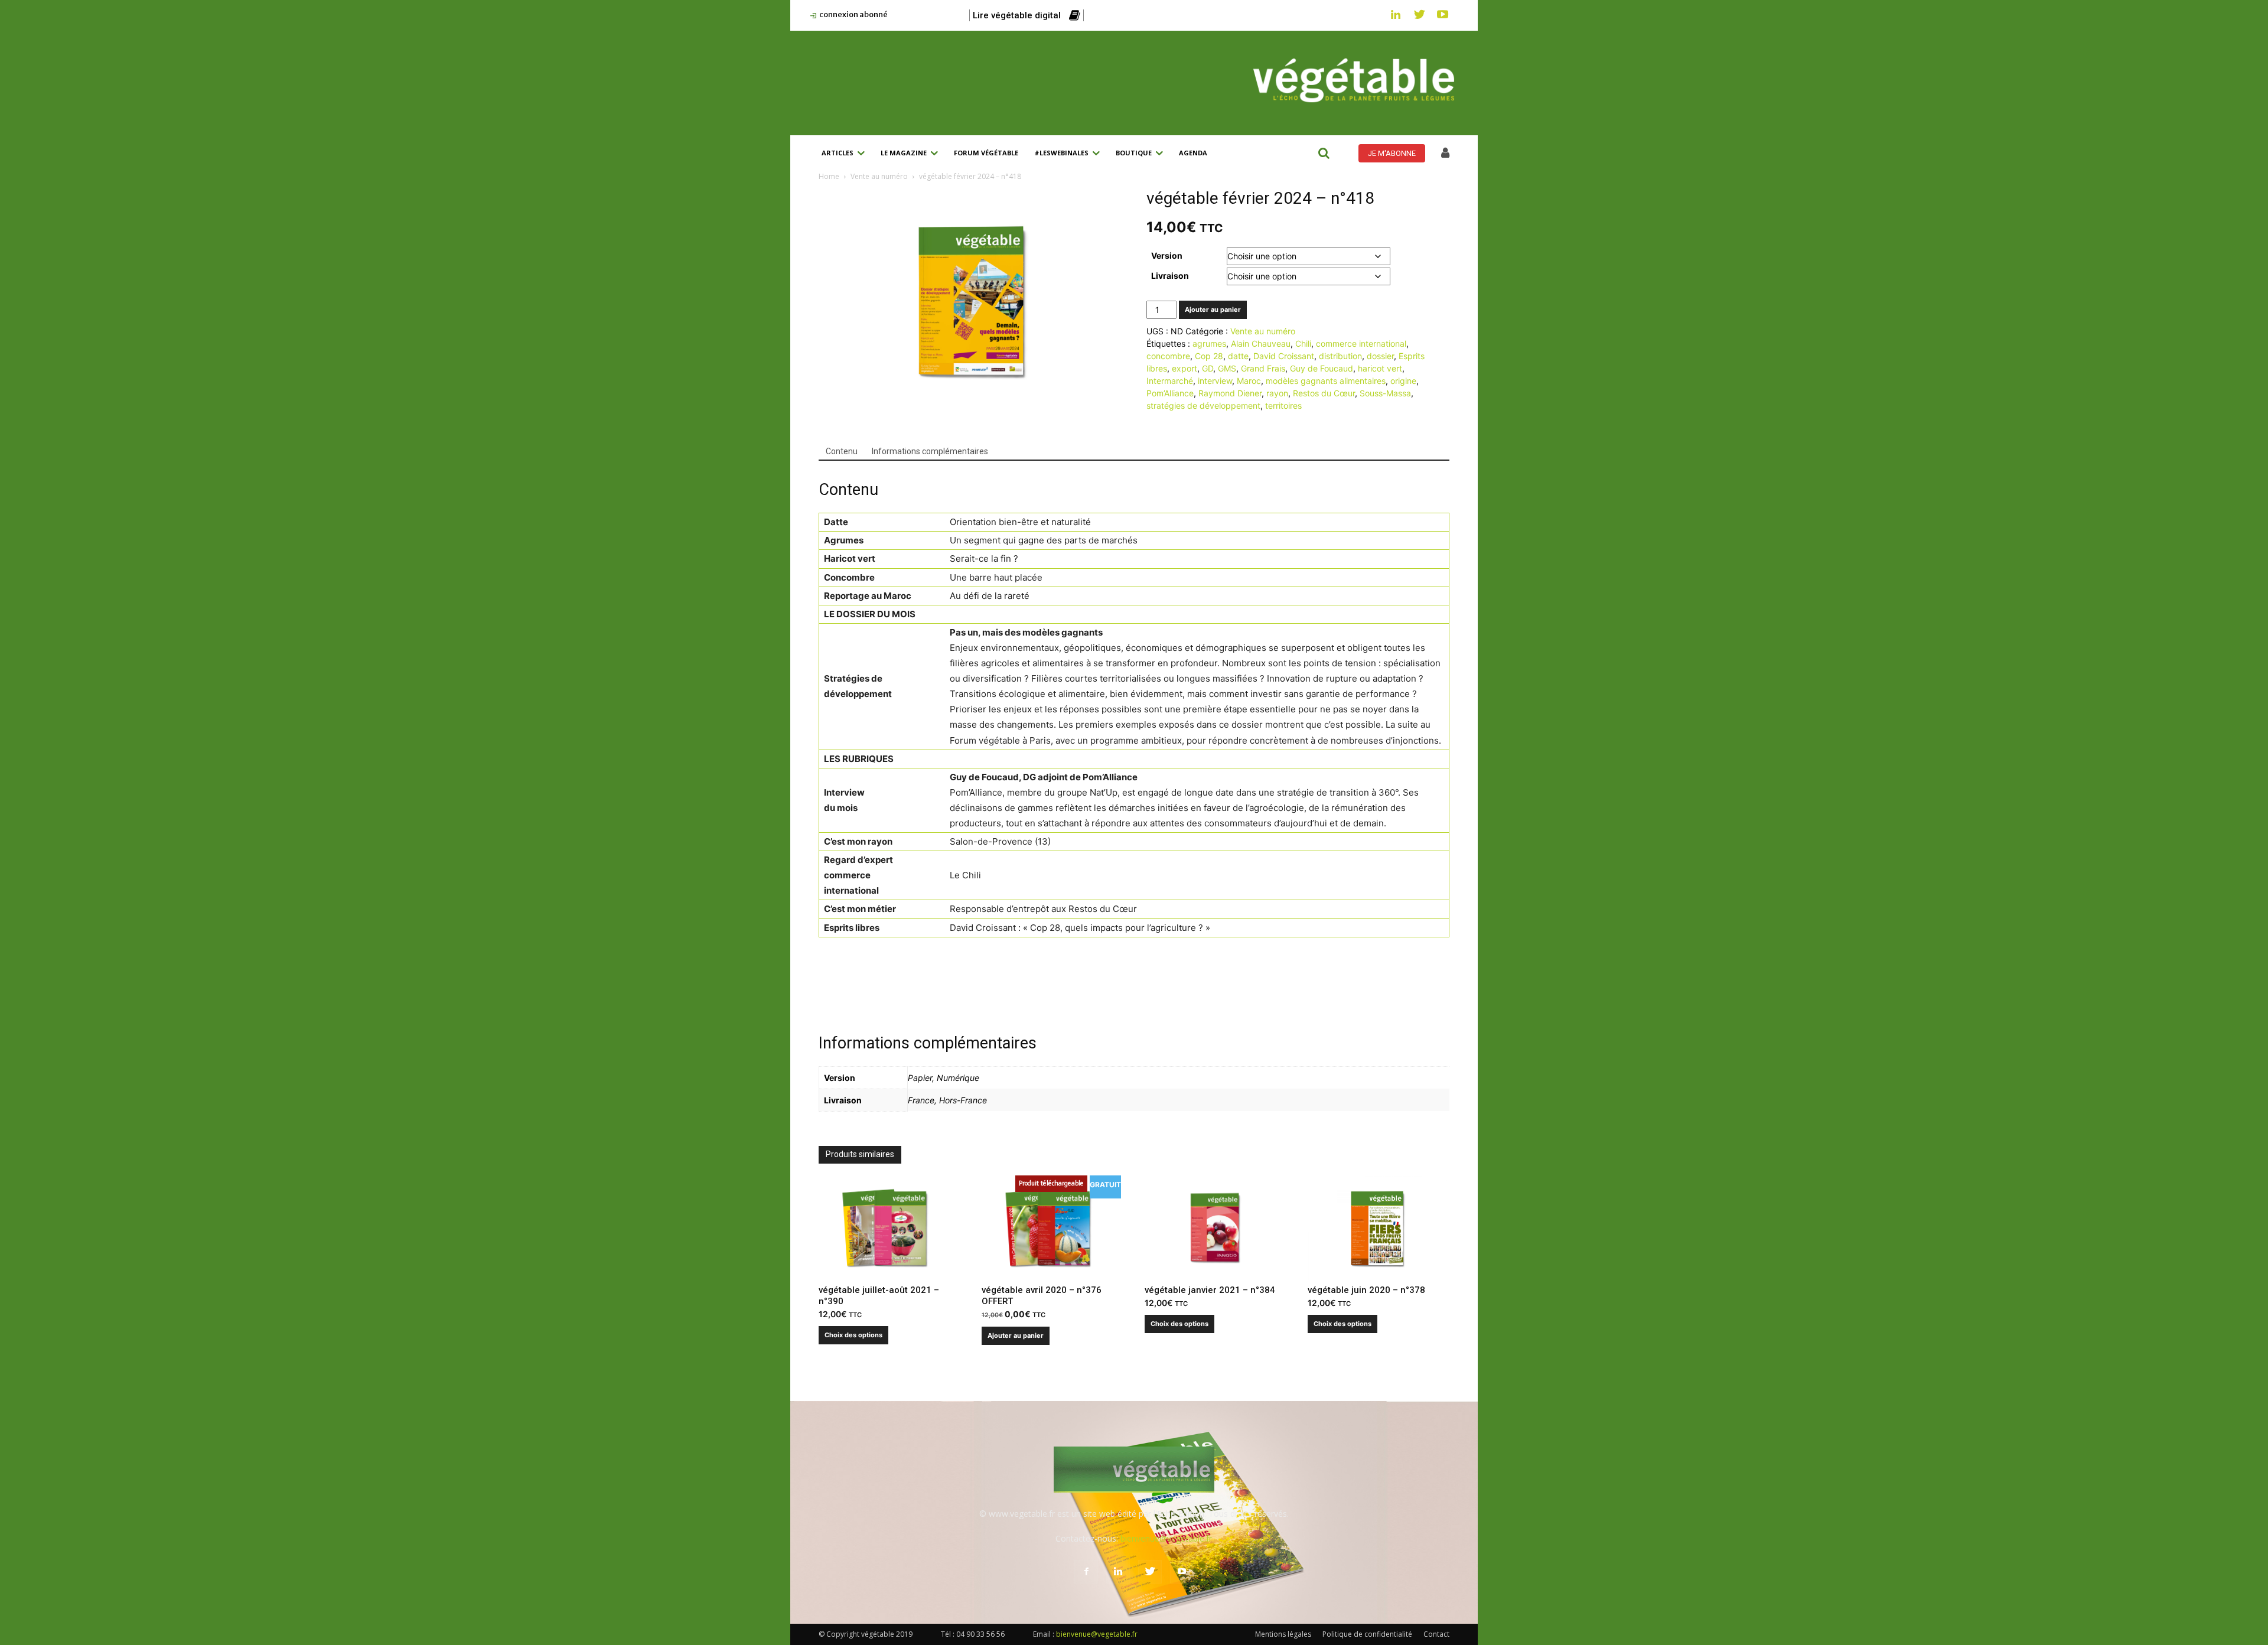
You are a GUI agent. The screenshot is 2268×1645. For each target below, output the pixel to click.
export (1184, 368)
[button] (1324, 153)
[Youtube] (1443, 15)
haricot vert (1380, 368)
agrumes (1209, 343)
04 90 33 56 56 (980, 1634)
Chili (1303, 343)
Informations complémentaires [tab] (930, 451)
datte (1238, 356)
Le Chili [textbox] (965, 875)
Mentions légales (1283, 1634)
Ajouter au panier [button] (1016, 1335)
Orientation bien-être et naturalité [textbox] (1020, 522)
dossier (1380, 356)
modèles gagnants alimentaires (1326, 381)
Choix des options (853, 1335)
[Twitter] (1419, 15)
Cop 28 (1209, 356)
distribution (1340, 356)
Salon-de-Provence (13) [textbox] (1000, 841)
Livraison (1170, 276)
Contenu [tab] (842, 451)
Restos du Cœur (1324, 393)
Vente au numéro (879, 176)
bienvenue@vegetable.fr (1166, 1538)
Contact (1436, 1634)
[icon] (1445, 154)
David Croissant (1284, 356)
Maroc (1249, 381)
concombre (1168, 356)
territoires (1283, 405)
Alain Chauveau (1261, 343)
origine (1403, 381)
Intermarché (1170, 381)
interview (1215, 381)
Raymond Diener (1230, 393)
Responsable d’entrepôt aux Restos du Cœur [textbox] (1043, 909)
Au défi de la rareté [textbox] (990, 596)
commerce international (1361, 343)
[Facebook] (1086, 1572)
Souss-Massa (1385, 393)
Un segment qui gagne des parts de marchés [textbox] (1044, 540)
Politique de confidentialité (1367, 1634)
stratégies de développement (1203, 405)
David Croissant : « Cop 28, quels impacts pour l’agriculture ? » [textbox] (1080, 928)
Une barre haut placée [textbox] (996, 577)
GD (1208, 368)
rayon (1277, 393)
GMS (1227, 368)
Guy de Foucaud (1322, 368)
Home (829, 176)
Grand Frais (1263, 368)
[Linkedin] (1396, 15)
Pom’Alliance (1170, 393)
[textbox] (882, 522)
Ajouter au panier (1213, 310)
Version (1167, 255)
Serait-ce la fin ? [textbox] (984, 558)
